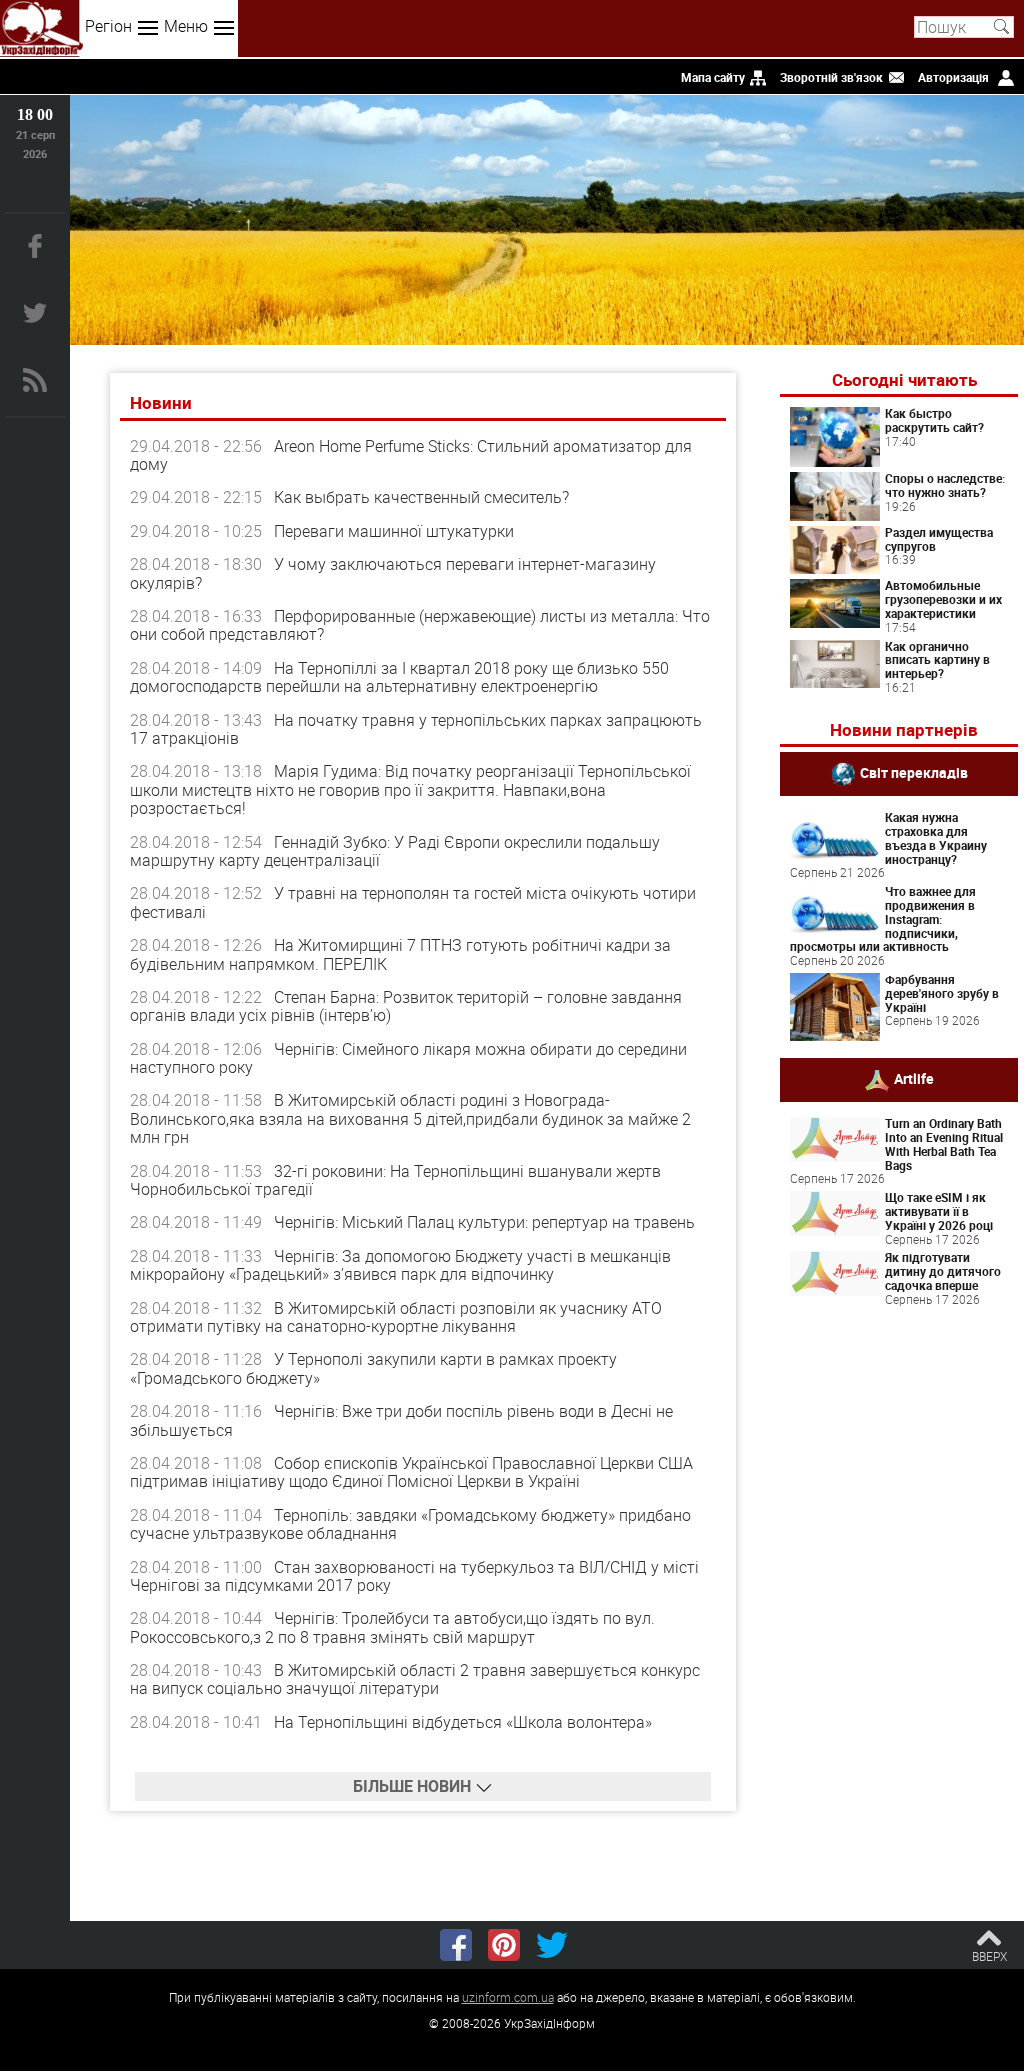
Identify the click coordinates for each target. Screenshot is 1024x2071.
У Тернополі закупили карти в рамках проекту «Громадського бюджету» (373, 1368)
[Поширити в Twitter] (552, 1945)
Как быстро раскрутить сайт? (934, 420)
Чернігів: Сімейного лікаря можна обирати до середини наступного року (408, 1058)
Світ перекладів (914, 772)
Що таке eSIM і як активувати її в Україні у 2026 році (939, 1211)
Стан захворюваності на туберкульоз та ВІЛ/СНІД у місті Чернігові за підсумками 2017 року (414, 1576)
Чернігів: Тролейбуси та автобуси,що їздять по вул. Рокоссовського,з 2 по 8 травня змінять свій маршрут (392, 1627)
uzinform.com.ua (508, 1997)
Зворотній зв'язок (831, 77)
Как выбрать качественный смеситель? (421, 497)
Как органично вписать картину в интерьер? (937, 660)
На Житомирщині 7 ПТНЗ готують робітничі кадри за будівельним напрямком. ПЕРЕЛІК (400, 954)
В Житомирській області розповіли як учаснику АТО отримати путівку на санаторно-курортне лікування (396, 1317)
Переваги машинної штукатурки (394, 531)
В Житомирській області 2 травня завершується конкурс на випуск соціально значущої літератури (415, 1679)
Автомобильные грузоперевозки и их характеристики (943, 599)
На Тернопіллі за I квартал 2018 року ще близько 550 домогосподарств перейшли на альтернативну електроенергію (399, 677)
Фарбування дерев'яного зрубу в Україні (942, 993)
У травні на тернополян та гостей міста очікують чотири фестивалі (413, 902)
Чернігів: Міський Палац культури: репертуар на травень (484, 1222)
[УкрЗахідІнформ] (41, 28)
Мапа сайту (713, 77)
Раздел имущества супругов (939, 539)
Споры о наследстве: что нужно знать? (945, 485)
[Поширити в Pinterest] (504, 1945)
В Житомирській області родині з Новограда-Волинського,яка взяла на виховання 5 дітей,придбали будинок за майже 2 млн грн (410, 1118)
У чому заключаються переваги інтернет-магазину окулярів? (393, 573)
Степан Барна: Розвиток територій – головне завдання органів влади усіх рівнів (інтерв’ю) (406, 1006)
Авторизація (953, 77)
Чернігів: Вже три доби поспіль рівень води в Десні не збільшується (401, 1420)
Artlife (914, 1078)
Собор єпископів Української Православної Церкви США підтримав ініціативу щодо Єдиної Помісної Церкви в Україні (411, 1472)
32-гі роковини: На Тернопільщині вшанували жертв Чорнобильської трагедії (395, 1180)
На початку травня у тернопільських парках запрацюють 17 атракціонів (416, 729)
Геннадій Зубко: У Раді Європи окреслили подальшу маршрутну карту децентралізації (395, 851)
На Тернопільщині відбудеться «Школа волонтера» (463, 1722)
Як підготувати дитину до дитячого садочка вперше (943, 1271)
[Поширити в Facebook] (456, 1945)
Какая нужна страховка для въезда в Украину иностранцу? (936, 837)
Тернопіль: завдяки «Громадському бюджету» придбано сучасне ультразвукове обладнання (410, 1524)
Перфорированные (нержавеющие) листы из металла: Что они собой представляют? (420, 625)
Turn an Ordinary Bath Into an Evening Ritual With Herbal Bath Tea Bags (944, 1143)
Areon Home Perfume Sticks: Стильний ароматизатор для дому (411, 455)
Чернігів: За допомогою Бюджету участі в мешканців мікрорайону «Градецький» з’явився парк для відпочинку (400, 1265)
